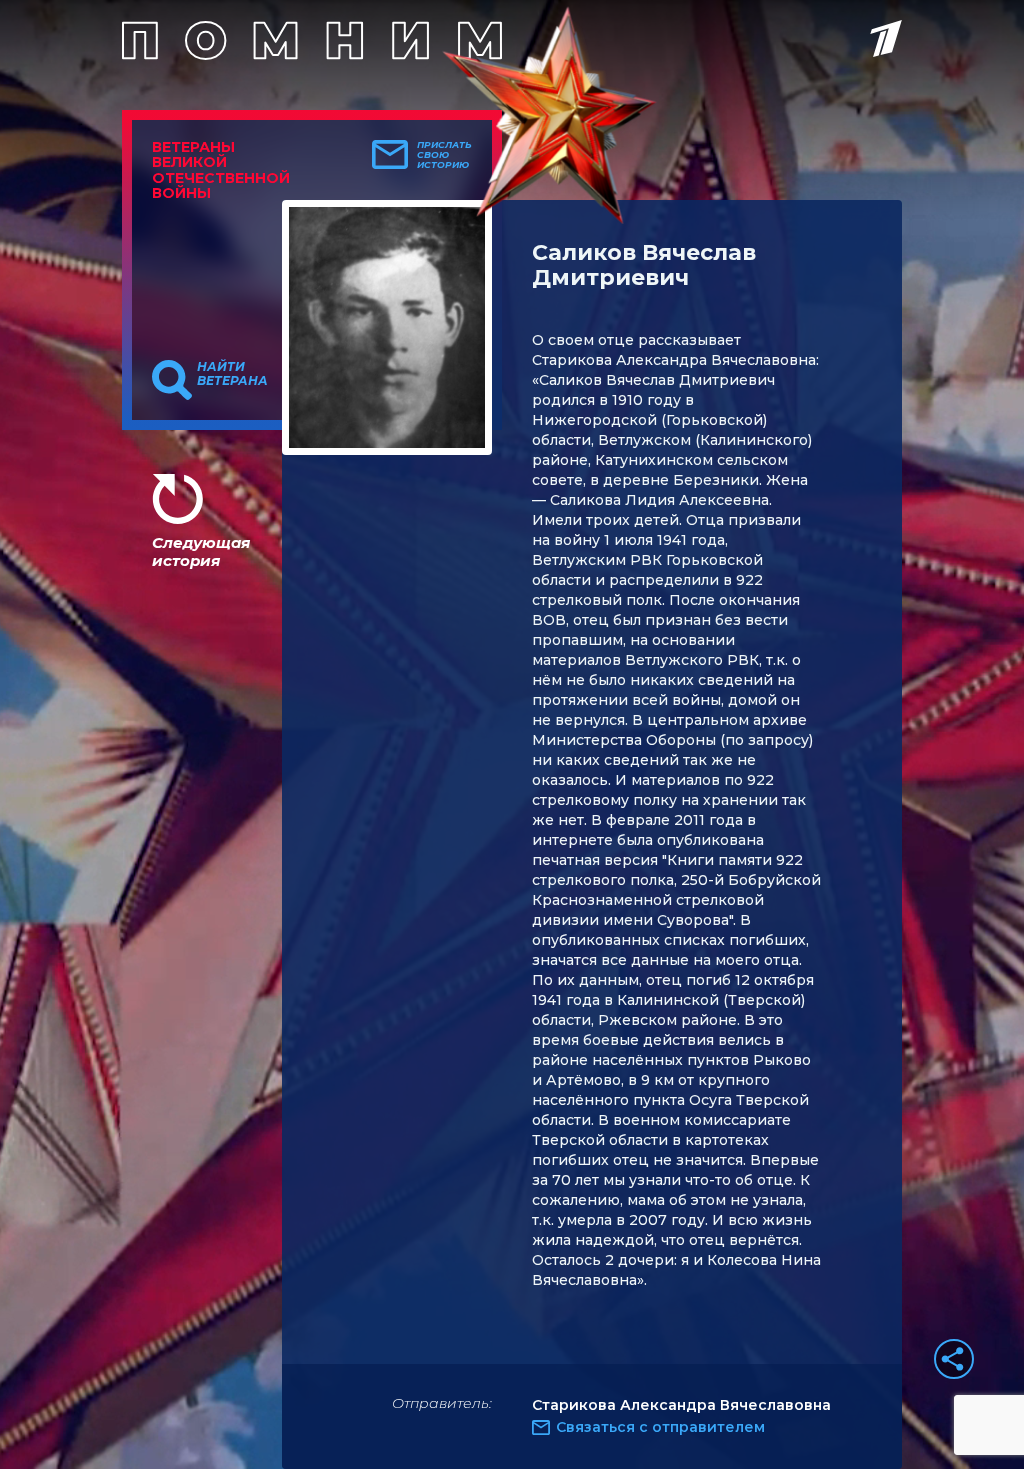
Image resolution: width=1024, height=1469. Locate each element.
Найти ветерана (232, 374)
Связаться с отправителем (660, 1427)
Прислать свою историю (444, 155)
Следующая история (201, 551)
